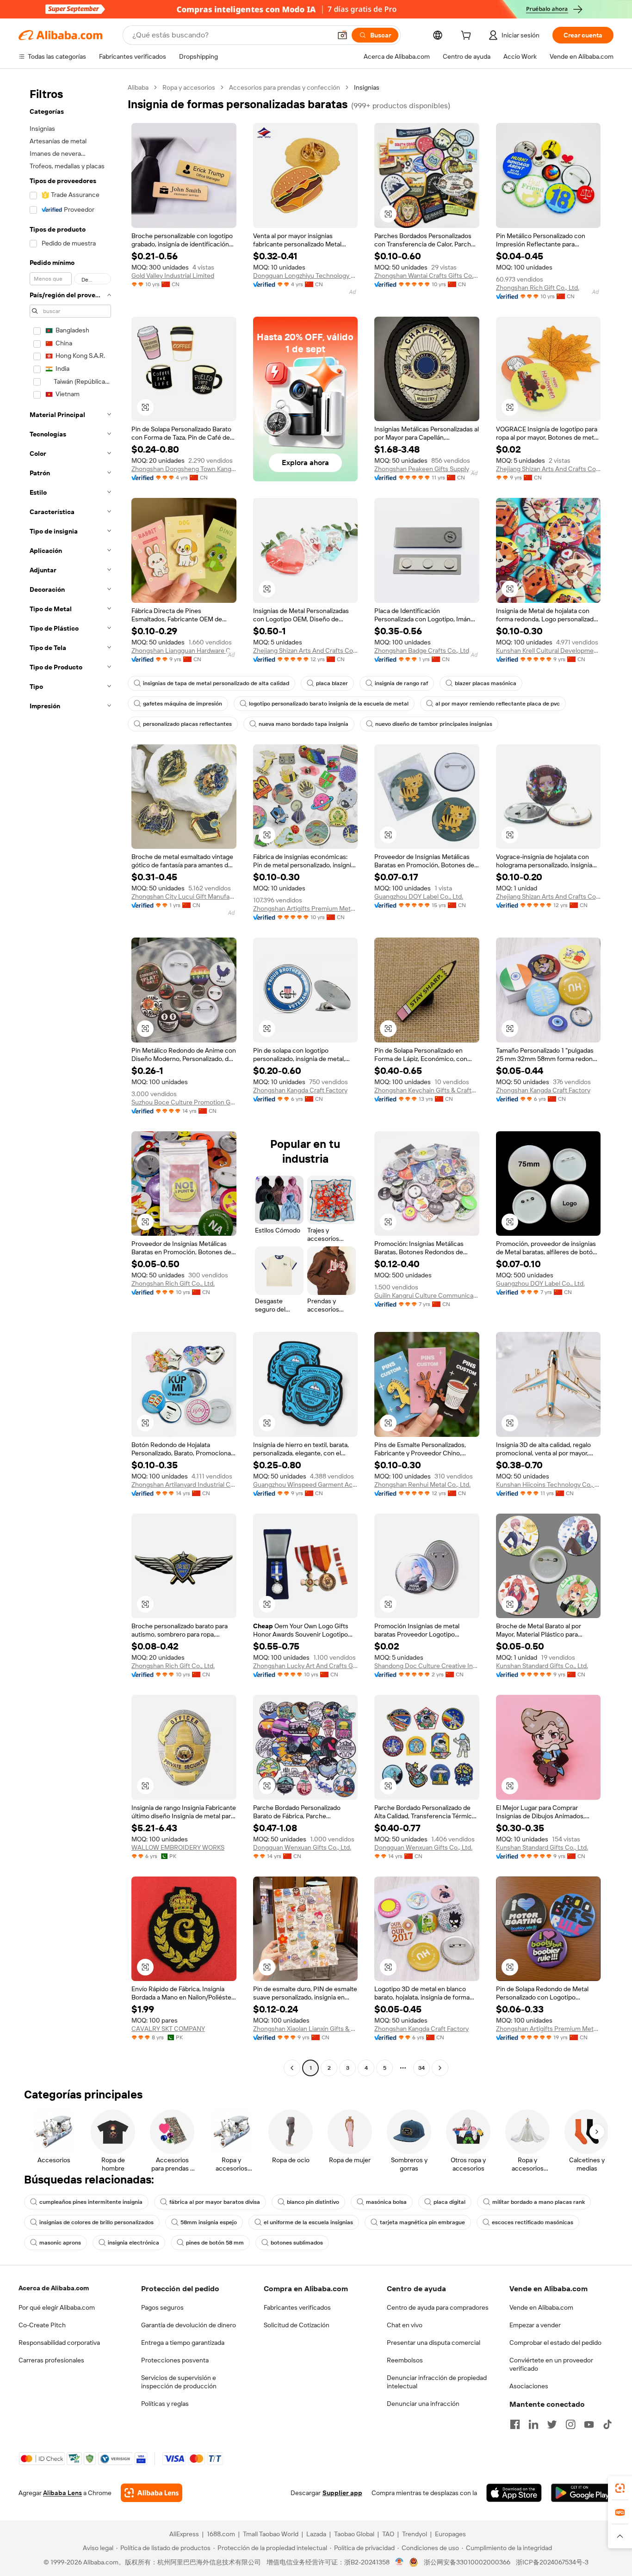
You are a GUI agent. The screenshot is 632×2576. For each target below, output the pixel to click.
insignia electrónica (133, 2243)
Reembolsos (405, 2360)
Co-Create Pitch (42, 2325)
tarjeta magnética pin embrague (422, 2222)
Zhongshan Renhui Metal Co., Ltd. (422, 1484)
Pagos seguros (162, 2307)
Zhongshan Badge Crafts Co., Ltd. (422, 650)
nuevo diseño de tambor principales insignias (434, 724)
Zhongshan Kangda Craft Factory (300, 1090)
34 (421, 2068)
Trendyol (415, 2534)
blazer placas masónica (486, 683)
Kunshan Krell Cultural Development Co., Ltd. (548, 650)
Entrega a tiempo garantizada (183, 2343)
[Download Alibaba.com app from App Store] (514, 2493)
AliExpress (184, 2534)
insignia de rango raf (401, 683)
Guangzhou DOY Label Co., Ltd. (419, 896)
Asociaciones (529, 2386)
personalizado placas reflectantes (187, 724)
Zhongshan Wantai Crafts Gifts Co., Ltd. (427, 276)
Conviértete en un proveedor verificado (551, 2364)
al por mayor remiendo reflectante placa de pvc (498, 704)
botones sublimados (297, 2243)
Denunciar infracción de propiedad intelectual (437, 2382)
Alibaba (138, 87)
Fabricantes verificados (297, 2307)
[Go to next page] (440, 2068)
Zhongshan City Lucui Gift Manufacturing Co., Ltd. (184, 896)
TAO (388, 2534)
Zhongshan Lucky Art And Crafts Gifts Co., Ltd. (306, 1666)
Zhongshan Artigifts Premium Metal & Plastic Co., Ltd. (306, 908)
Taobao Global (354, 2534)
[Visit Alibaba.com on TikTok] (607, 2424)
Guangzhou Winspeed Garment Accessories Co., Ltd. (306, 1484)
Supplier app (342, 2493)
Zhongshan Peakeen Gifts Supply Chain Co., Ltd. (427, 469)
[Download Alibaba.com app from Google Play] (582, 2493)
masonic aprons (60, 2243)
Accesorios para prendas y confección (285, 87)
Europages (450, 2534)
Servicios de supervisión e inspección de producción (179, 2382)
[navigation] (70, 1079)
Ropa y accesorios (189, 87)
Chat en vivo (405, 2325)
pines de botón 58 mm (215, 2243)
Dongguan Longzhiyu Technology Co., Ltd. (306, 276)
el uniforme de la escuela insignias (308, 2222)
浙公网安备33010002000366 (467, 2562)
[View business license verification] (400, 2562)
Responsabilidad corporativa (59, 2343)
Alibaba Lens (62, 2493)
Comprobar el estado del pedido (555, 2343)
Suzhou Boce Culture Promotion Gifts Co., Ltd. (184, 1102)
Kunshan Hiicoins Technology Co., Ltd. (548, 1484)
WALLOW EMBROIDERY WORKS (178, 1847)
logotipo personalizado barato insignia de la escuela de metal (329, 704)
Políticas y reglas (165, 2404)
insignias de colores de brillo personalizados (96, 2222)
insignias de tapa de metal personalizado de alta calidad (216, 683)
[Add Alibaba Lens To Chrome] (152, 2493)
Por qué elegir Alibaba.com (57, 2307)
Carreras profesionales (51, 2360)
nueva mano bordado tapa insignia (304, 724)
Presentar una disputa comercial (434, 2343)
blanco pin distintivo (313, 2202)
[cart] (468, 37)
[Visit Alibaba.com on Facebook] (515, 2424)
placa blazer (332, 683)
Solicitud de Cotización (297, 2325)
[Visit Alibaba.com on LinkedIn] (533, 2424)
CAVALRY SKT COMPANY (168, 2029)
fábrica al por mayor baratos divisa (215, 2202)
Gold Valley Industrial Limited (173, 276)
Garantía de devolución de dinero (189, 2325)
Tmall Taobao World (271, 2534)
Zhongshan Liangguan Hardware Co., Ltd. (184, 650)
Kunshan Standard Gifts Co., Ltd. (542, 1666)
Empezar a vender (535, 2325)
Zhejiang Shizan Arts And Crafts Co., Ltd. (548, 469)
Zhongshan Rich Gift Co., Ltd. (538, 288)
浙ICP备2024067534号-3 (552, 2562)
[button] (342, 35)
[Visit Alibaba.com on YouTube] (589, 2424)
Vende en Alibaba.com (541, 2307)
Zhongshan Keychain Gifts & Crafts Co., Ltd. (427, 1090)
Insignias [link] (367, 87)
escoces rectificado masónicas (533, 2222)
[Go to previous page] (292, 2068)
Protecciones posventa (175, 2360)
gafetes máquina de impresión (183, 704)
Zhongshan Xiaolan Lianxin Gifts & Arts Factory (306, 2029)
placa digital (449, 2202)
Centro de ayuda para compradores (438, 2307)
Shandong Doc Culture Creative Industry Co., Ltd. (427, 1666)
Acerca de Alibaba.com (54, 2288)
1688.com (221, 2534)
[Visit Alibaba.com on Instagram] (570, 2424)
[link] (620, 2488)
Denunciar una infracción (423, 2404)
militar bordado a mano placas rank (539, 2202)
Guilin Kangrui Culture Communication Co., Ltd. (427, 1295)
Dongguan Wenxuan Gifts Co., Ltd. (302, 1847)
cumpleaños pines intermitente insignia (91, 2202)
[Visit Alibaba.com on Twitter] (552, 2424)
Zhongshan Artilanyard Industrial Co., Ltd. (184, 1484)
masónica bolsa (386, 2202)
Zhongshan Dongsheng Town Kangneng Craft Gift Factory (184, 469)
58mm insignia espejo (209, 2222)
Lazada (316, 2534)
